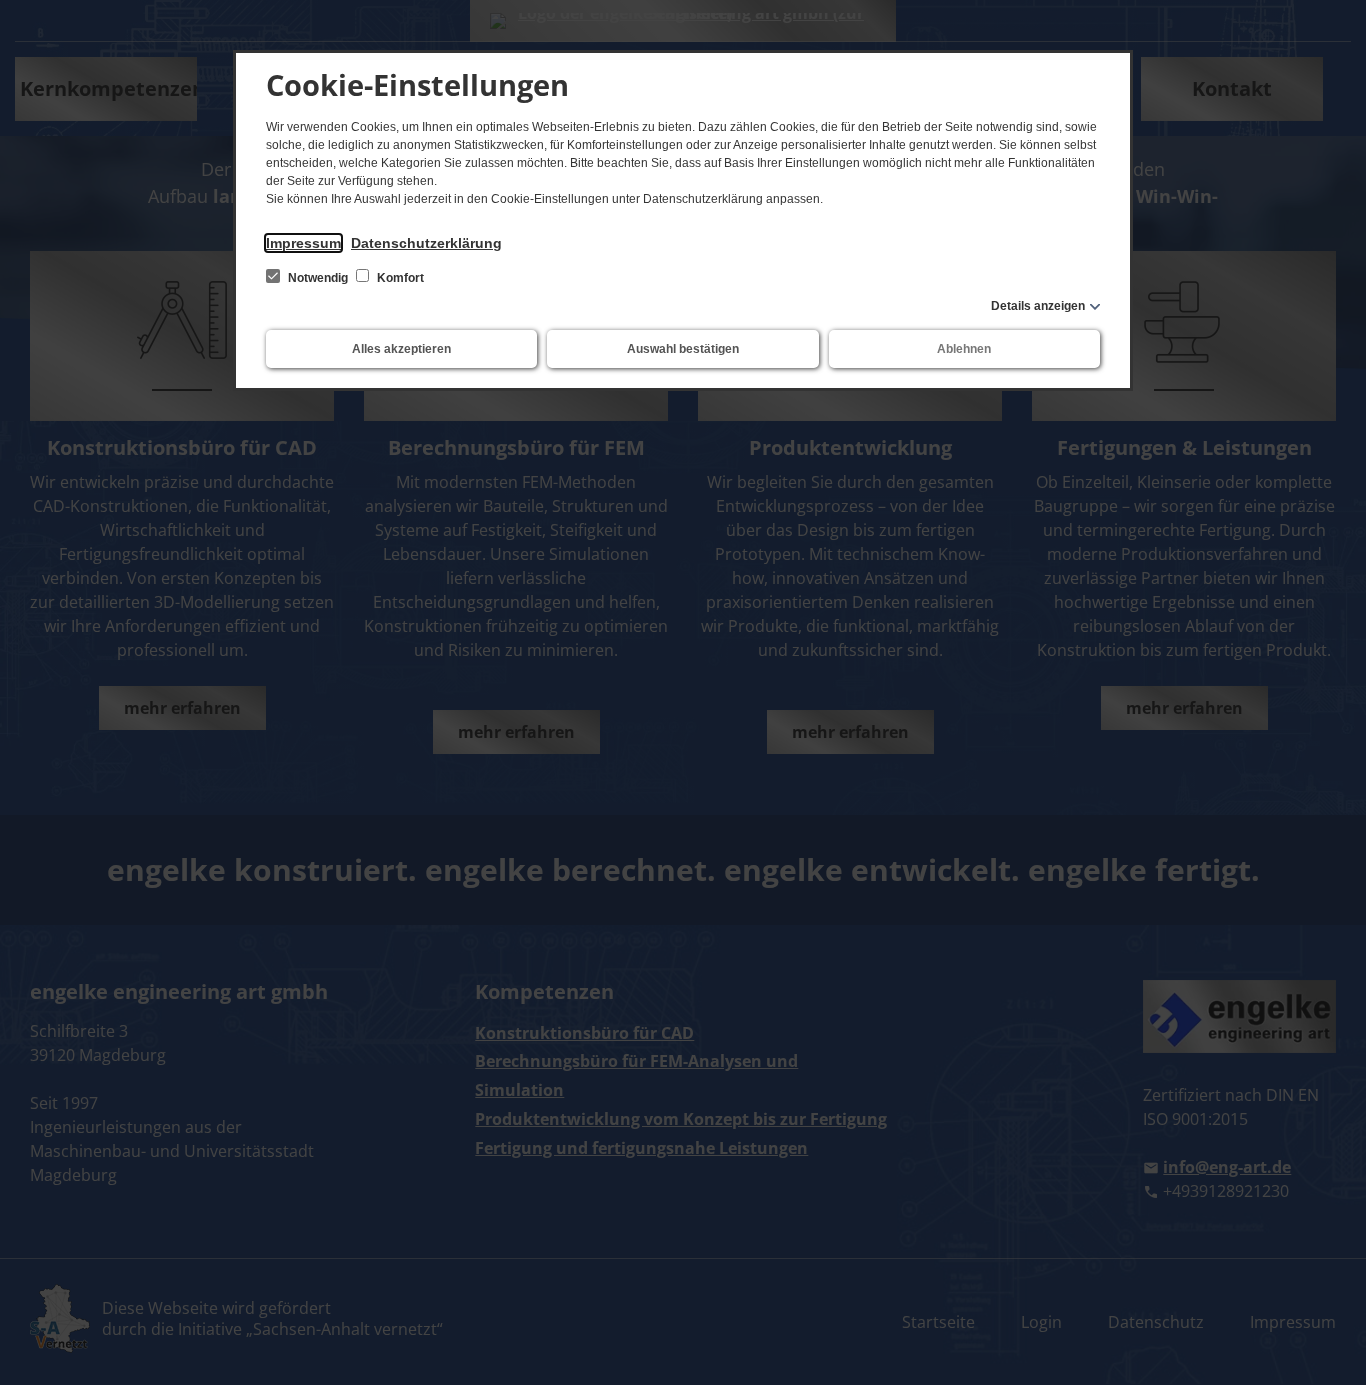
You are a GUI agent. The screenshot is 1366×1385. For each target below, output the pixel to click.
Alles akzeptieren (401, 349)
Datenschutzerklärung (426, 243)
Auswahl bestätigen (683, 349)
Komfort (399, 278)
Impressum (303, 243)
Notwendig (318, 278)
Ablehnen (964, 349)
